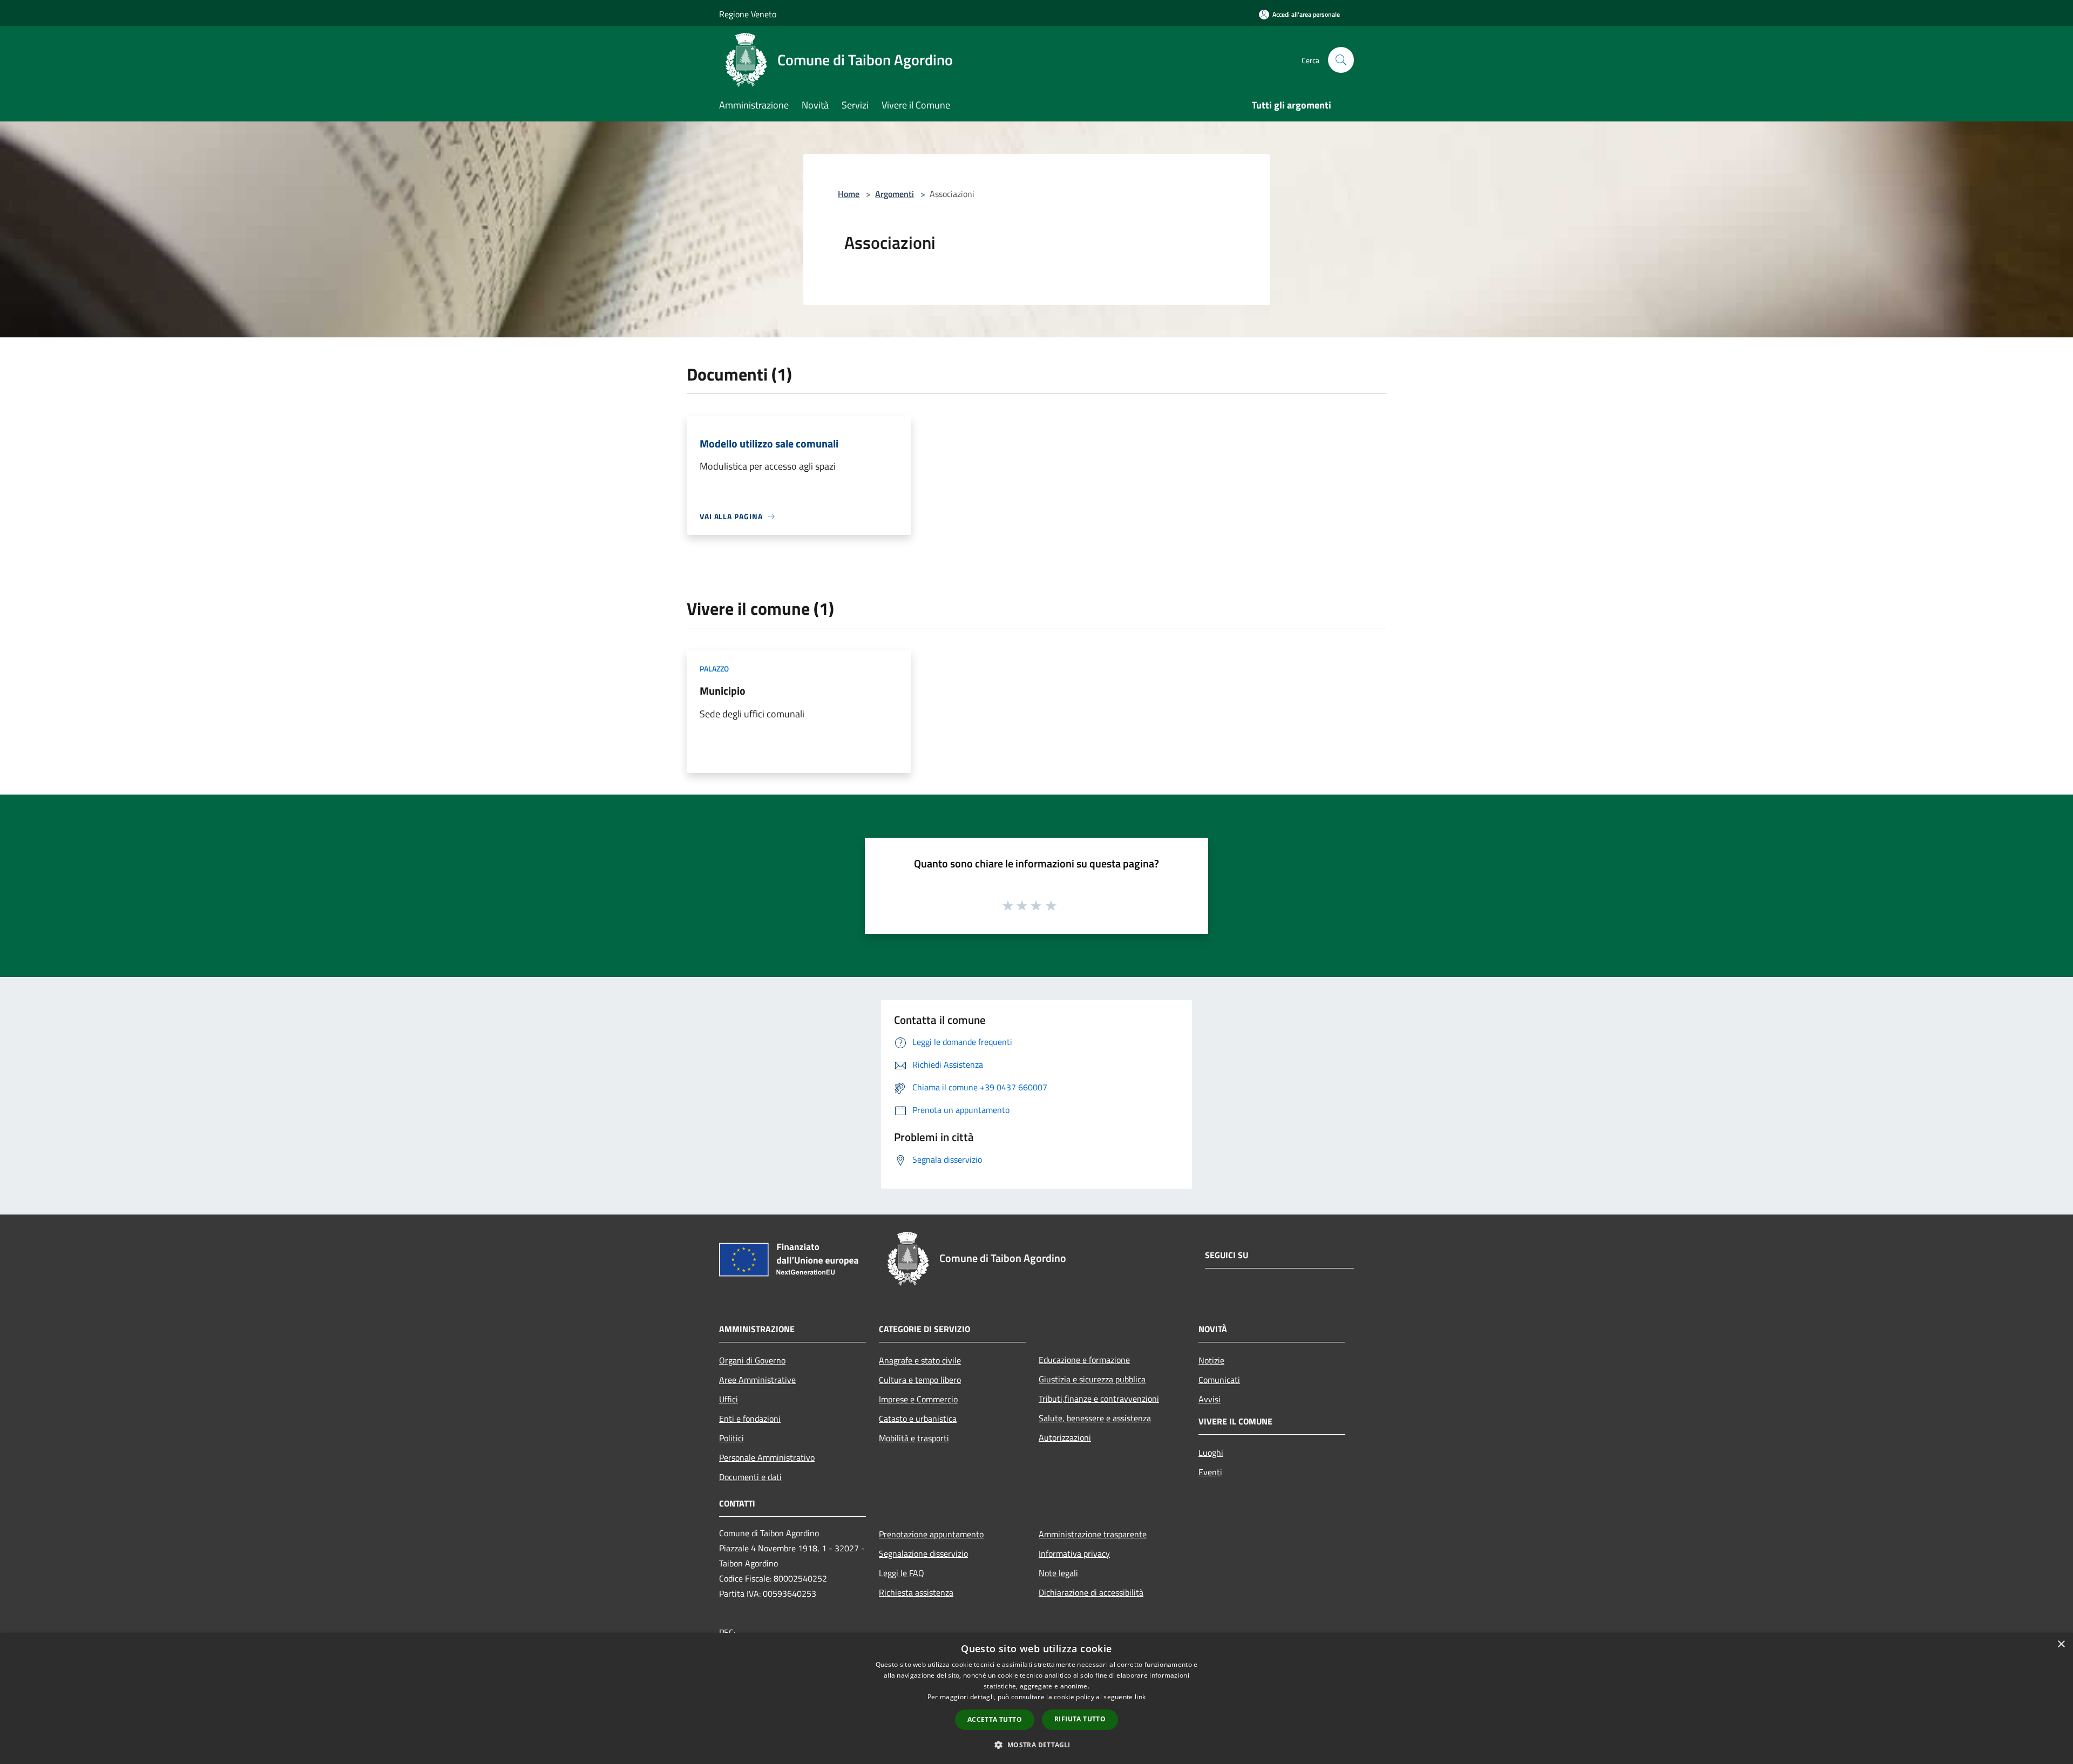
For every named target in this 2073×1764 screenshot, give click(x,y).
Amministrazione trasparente (1093, 1534)
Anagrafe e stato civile (920, 1360)
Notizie (1211, 1360)
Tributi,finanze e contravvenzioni (1099, 1399)
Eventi (1210, 1472)
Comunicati (1219, 1380)
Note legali (1058, 1573)
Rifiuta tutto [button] (1080, 1719)
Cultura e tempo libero (920, 1380)
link (1140, 1697)
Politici (731, 1438)
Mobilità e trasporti (914, 1438)
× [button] (2061, 1644)
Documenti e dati (750, 1477)
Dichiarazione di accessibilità (1091, 1592)
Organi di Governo (752, 1360)
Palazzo (714, 669)
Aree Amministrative (757, 1380)
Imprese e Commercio (918, 1399)
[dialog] (1036, 1698)
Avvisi (1210, 1399)
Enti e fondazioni (750, 1419)
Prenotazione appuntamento (931, 1534)
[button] (1036, 1745)
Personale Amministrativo (767, 1457)
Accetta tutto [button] (995, 1719)
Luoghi (1211, 1453)
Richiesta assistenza (916, 1592)
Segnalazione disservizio (923, 1553)
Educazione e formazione (1084, 1360)
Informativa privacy (1074, 1553)
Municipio (723, 691)
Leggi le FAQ (902, 1573)
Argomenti (895, 194)
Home (849, 194)
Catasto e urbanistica (918, 1419)
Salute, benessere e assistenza (1095, 1418)
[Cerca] (1341, 60)
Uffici (729, 1399)
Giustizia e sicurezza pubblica (1092, 1379)
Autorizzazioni (1065, 1437)
